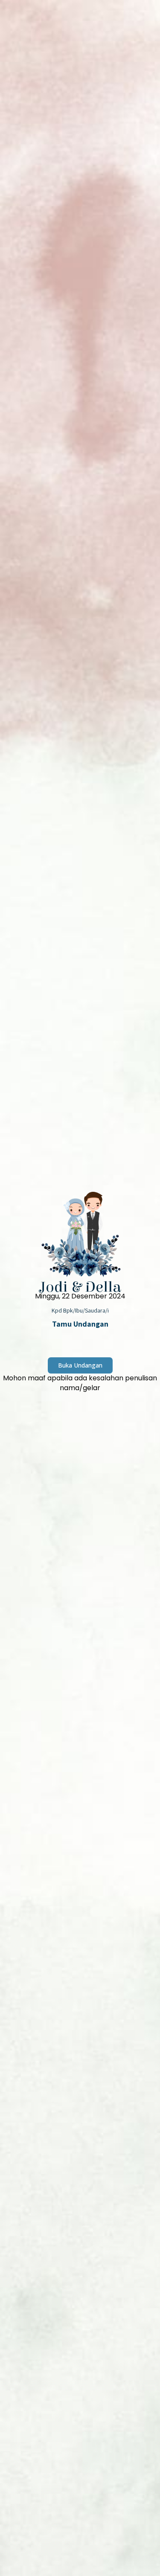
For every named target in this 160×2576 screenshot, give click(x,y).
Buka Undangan (80, 1365)
